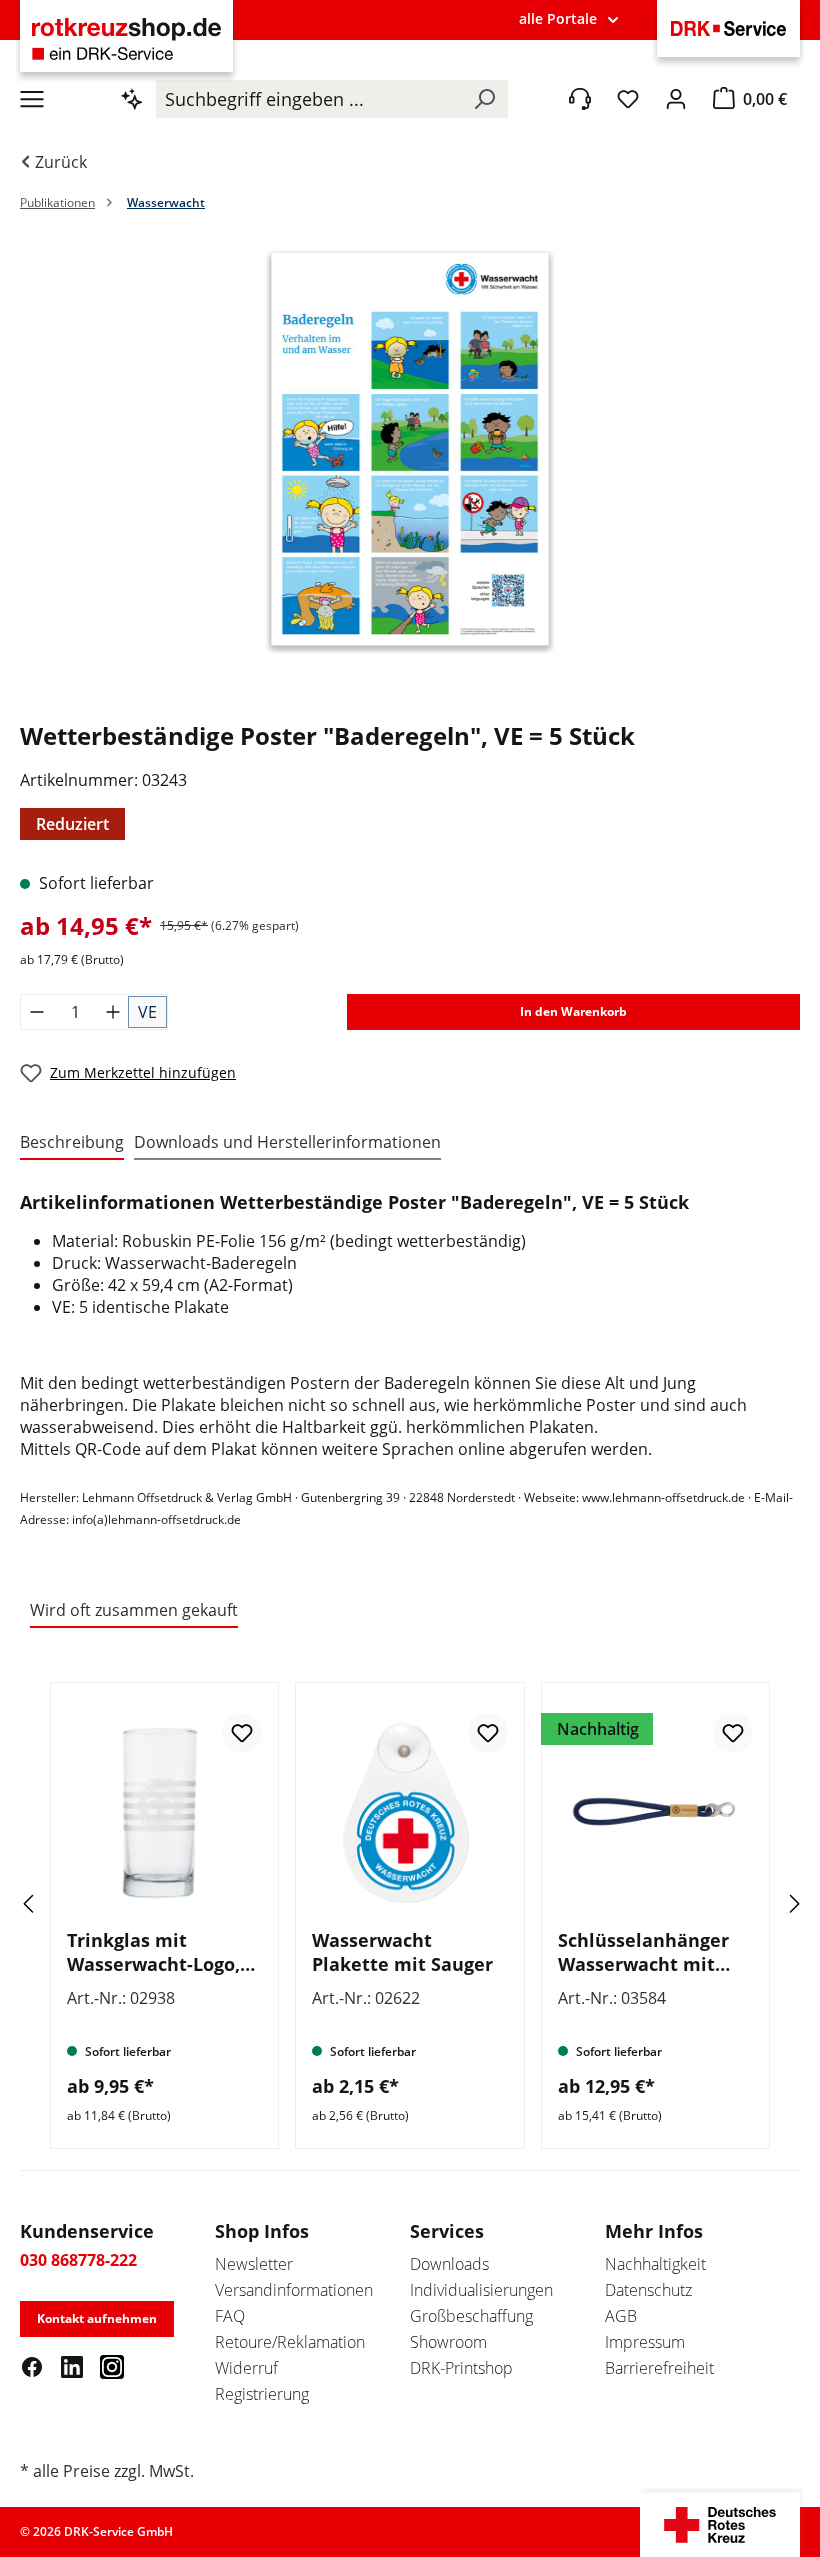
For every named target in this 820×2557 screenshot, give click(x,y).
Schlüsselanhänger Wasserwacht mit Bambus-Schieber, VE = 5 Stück (652, 1952)
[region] (410, 469)
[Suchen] (484, 99)
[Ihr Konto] (676, 99)
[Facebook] (32, 2366)
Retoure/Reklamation (290, 2342)
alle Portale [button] (558, 18)
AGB (621, 2316)
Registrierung (262, 2394)
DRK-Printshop (461, 2368)
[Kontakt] (580, 99)
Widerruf (246, 2368)
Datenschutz (648, 2290)
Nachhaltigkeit (655, 2264)
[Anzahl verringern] (37, 1012)
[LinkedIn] (72, 2366)
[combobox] (308, 99)
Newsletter (254, 2264)
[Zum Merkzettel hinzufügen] (242, 1733)
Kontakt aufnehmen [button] (97, 2318)
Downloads (449, 2264)
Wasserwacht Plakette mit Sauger (402, 1952)
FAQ (230, 2316)
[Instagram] (112, 2366)
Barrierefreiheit (659, 2368)
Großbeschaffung (471, 2316)
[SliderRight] (765, 1903)
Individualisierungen (481, 2290)
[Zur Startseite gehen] (126, 39)
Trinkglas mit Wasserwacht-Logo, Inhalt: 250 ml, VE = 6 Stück (160, 1952)
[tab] (72, 1143)
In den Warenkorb (573, 1011)
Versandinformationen (294, 2290)
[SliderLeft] (55, 1903)
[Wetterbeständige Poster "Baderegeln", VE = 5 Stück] (410, 449)
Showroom (448, 2342)
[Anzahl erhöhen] (113, 1012)
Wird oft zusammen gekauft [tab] (134, 1610)
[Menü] (32, 99)
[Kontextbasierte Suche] (132, 99)
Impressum (645, 2342)
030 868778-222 (78, 2260)
